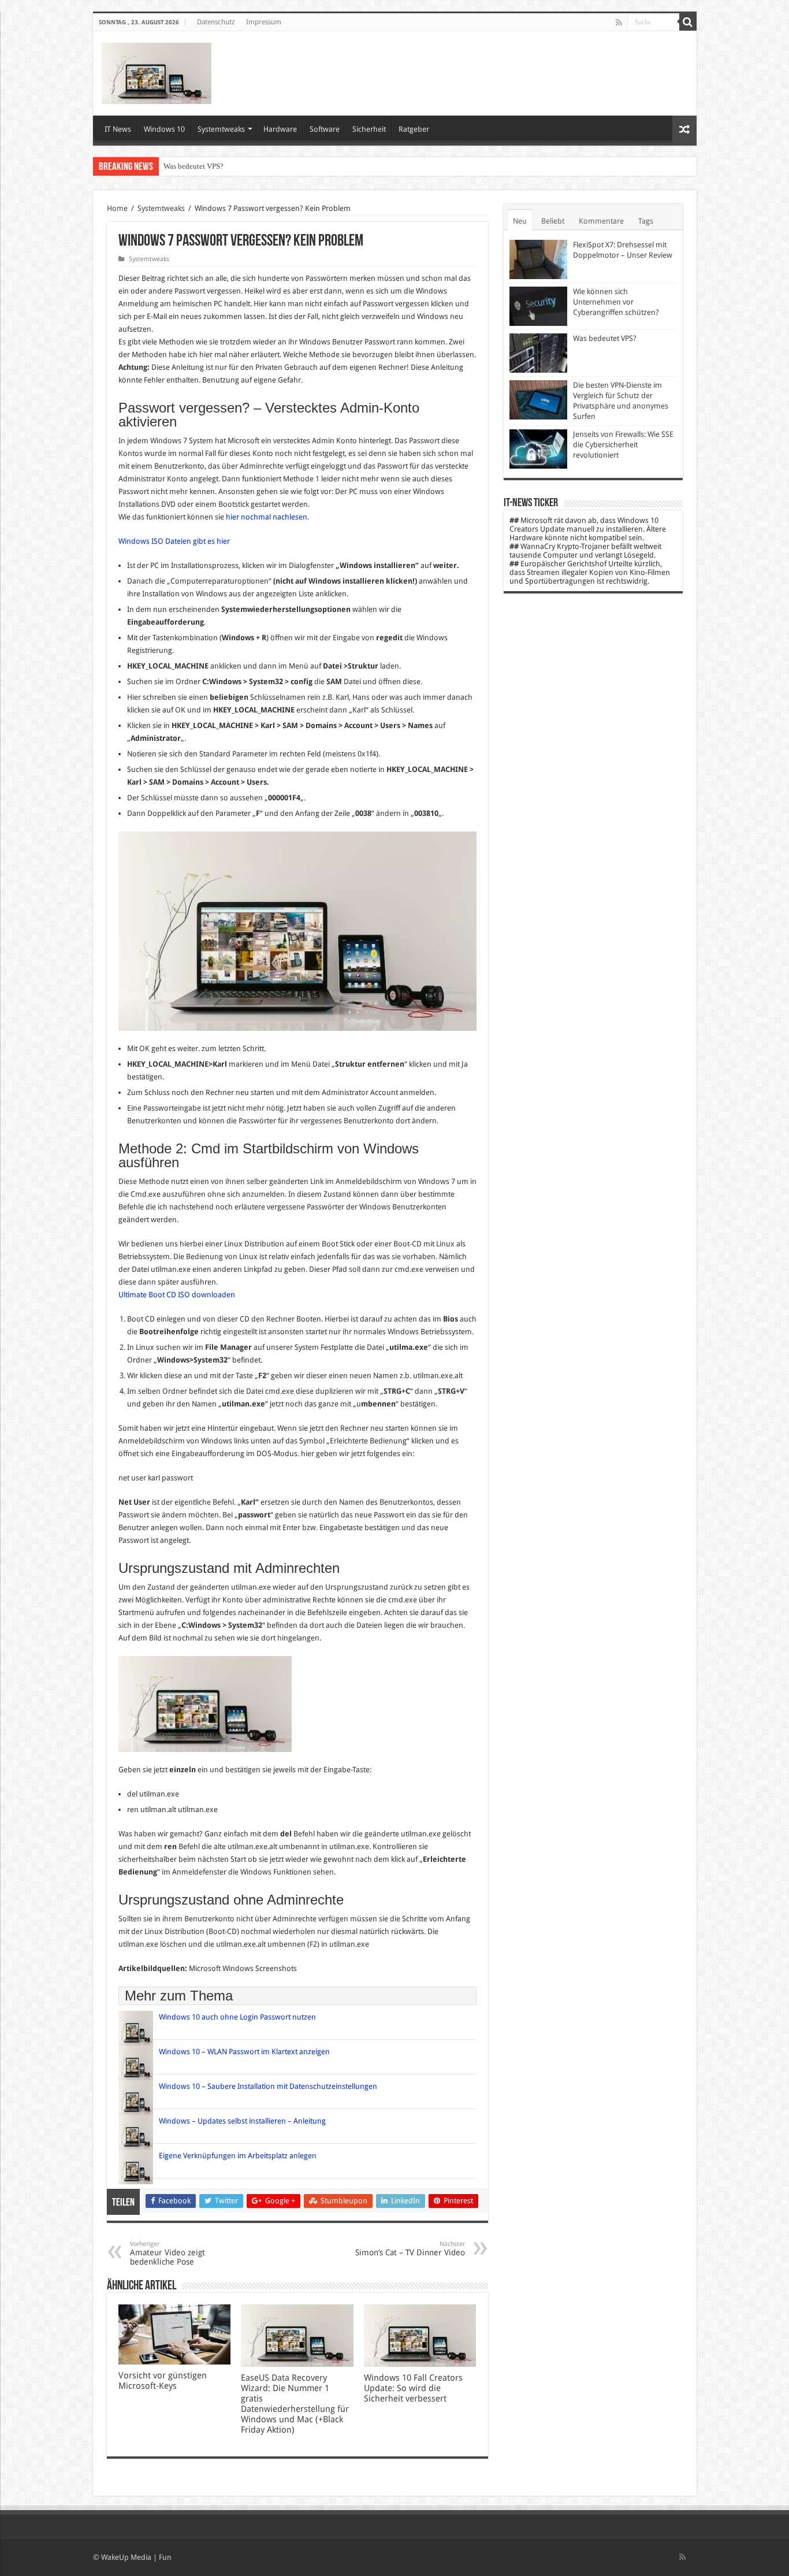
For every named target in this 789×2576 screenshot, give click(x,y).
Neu (520, 221)
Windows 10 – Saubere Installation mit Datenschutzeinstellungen (268, 2086)
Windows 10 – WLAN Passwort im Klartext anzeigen (244, 2052)
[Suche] (688, 22)
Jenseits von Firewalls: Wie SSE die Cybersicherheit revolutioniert (623, 445)
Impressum (264, 22)
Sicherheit (369, 129)
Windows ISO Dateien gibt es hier (174, 541)
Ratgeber (414, 129)
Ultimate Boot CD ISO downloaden (177, 1295)
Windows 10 (164, 129)
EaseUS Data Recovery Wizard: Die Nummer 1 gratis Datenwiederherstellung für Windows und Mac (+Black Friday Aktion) (295, 2404)
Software (325, 129)
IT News (118, 129)
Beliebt (553, 221)
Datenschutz (216, 22)
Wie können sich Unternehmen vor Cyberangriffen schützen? (616, 302)
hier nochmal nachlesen (267, 517)
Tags (646, 221)
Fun (165, 2557)
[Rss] (619, 23)
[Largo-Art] (157, 71)
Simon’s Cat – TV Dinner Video (410, 2249)
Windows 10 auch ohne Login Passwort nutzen (237, 2017)
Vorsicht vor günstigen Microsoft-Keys (163, 2381)
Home (117, 208)
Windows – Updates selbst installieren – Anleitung (242, 2121)
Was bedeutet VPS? (193, 166)
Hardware (280, 129)
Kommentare (601, 221)
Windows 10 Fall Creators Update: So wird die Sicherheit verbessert (413, 2388)
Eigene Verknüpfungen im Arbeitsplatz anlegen (238, 2156)
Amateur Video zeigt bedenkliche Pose (168, 2253)
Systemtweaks (221, 129)
